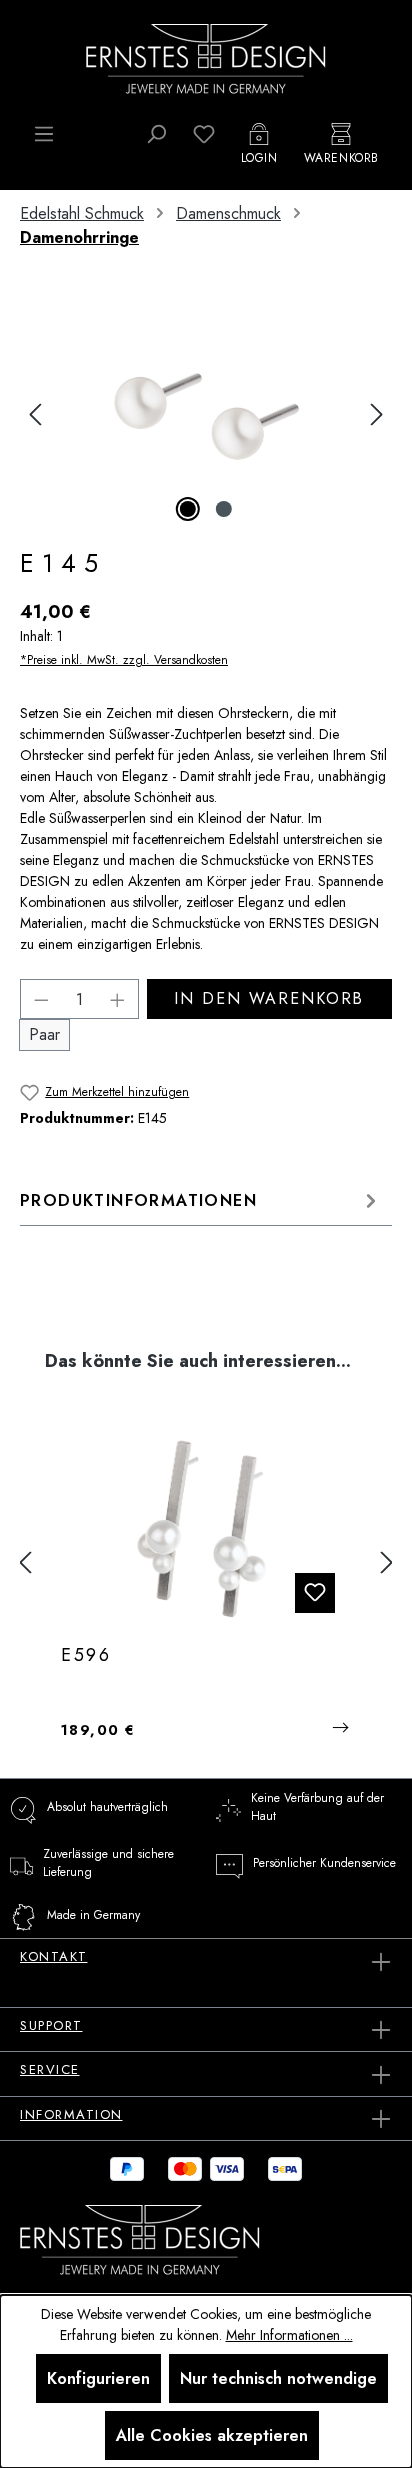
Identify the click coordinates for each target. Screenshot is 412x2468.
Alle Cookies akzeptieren (212, 2435)
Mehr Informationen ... (289, 2335)
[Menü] (44, 134)
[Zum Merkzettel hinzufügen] (315, 1593)
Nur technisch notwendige (278, 2378)
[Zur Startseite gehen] (206, 57)
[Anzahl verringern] (41, 999)
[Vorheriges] (35, 414)
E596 (86, 1656)
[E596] (206, 1529)
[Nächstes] (377, 414)
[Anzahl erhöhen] (118, 999)
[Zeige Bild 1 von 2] (188, 509)
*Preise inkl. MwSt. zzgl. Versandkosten (124, 660)
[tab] (201, 1200)
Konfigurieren (98, 2378)
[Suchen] (156, 134)
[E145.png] (205, 414)
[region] (206, 414)
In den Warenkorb (269, 998)
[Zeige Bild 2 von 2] (224, 509)
